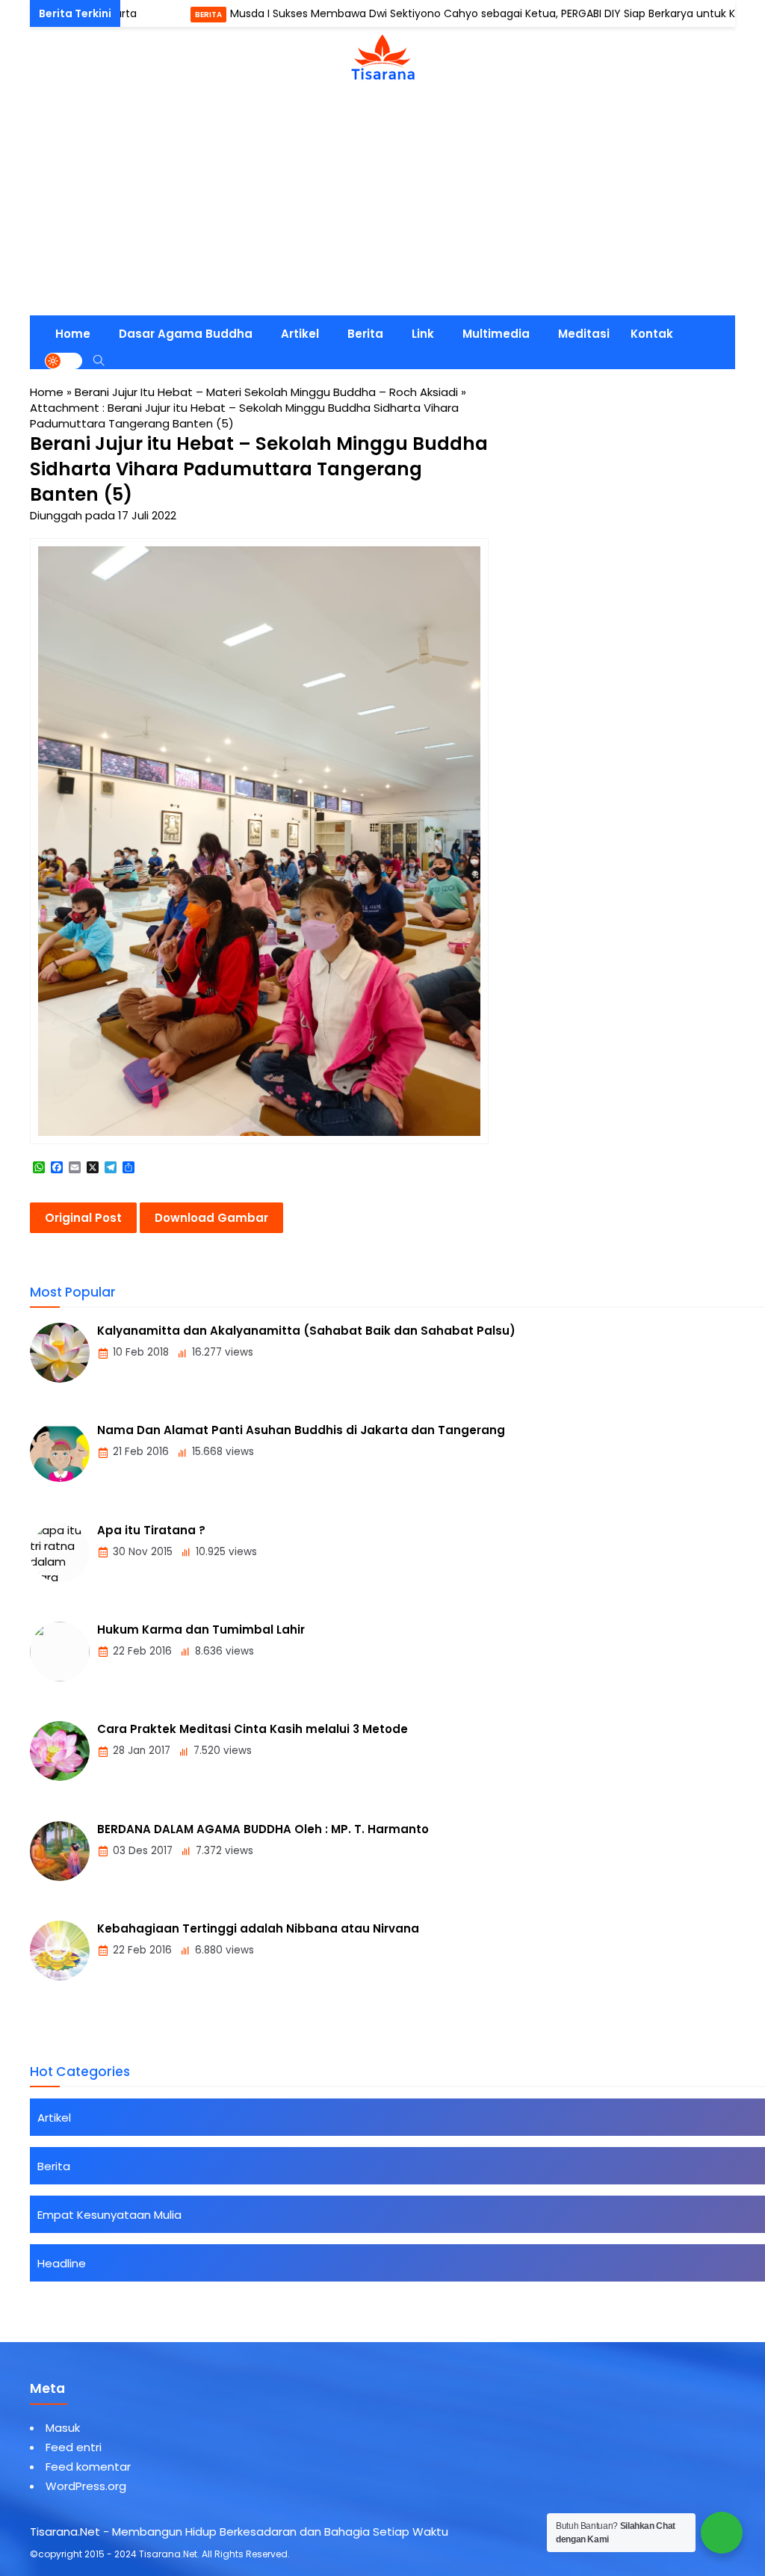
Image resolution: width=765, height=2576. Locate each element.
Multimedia (496, 334)
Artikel (300, 334)
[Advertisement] (382, 203)
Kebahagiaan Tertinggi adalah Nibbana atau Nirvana (258, 1928)
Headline (62, 2263)
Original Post (83, 1218)
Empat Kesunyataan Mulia (109, 2215)
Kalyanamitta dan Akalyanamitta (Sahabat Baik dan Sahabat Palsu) (306, 1331)
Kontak (652, 334)
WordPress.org (86, 2486)
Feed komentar (88, 2467)
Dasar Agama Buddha (186, 334)
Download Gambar (211, 1218)
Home (73, 334)
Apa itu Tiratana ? (151, 1530)
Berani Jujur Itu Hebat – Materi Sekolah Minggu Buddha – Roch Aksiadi (266, 392)
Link (423, 334)
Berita (162, 15)
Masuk (63, 2428)
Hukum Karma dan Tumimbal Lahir (201, 1630)
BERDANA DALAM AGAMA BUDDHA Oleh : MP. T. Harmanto (263, 1829)
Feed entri (74, 2447)
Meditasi (584, 334)
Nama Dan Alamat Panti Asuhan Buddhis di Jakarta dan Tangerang (301, 1430)
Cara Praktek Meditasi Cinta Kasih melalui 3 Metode (253, 1729)
